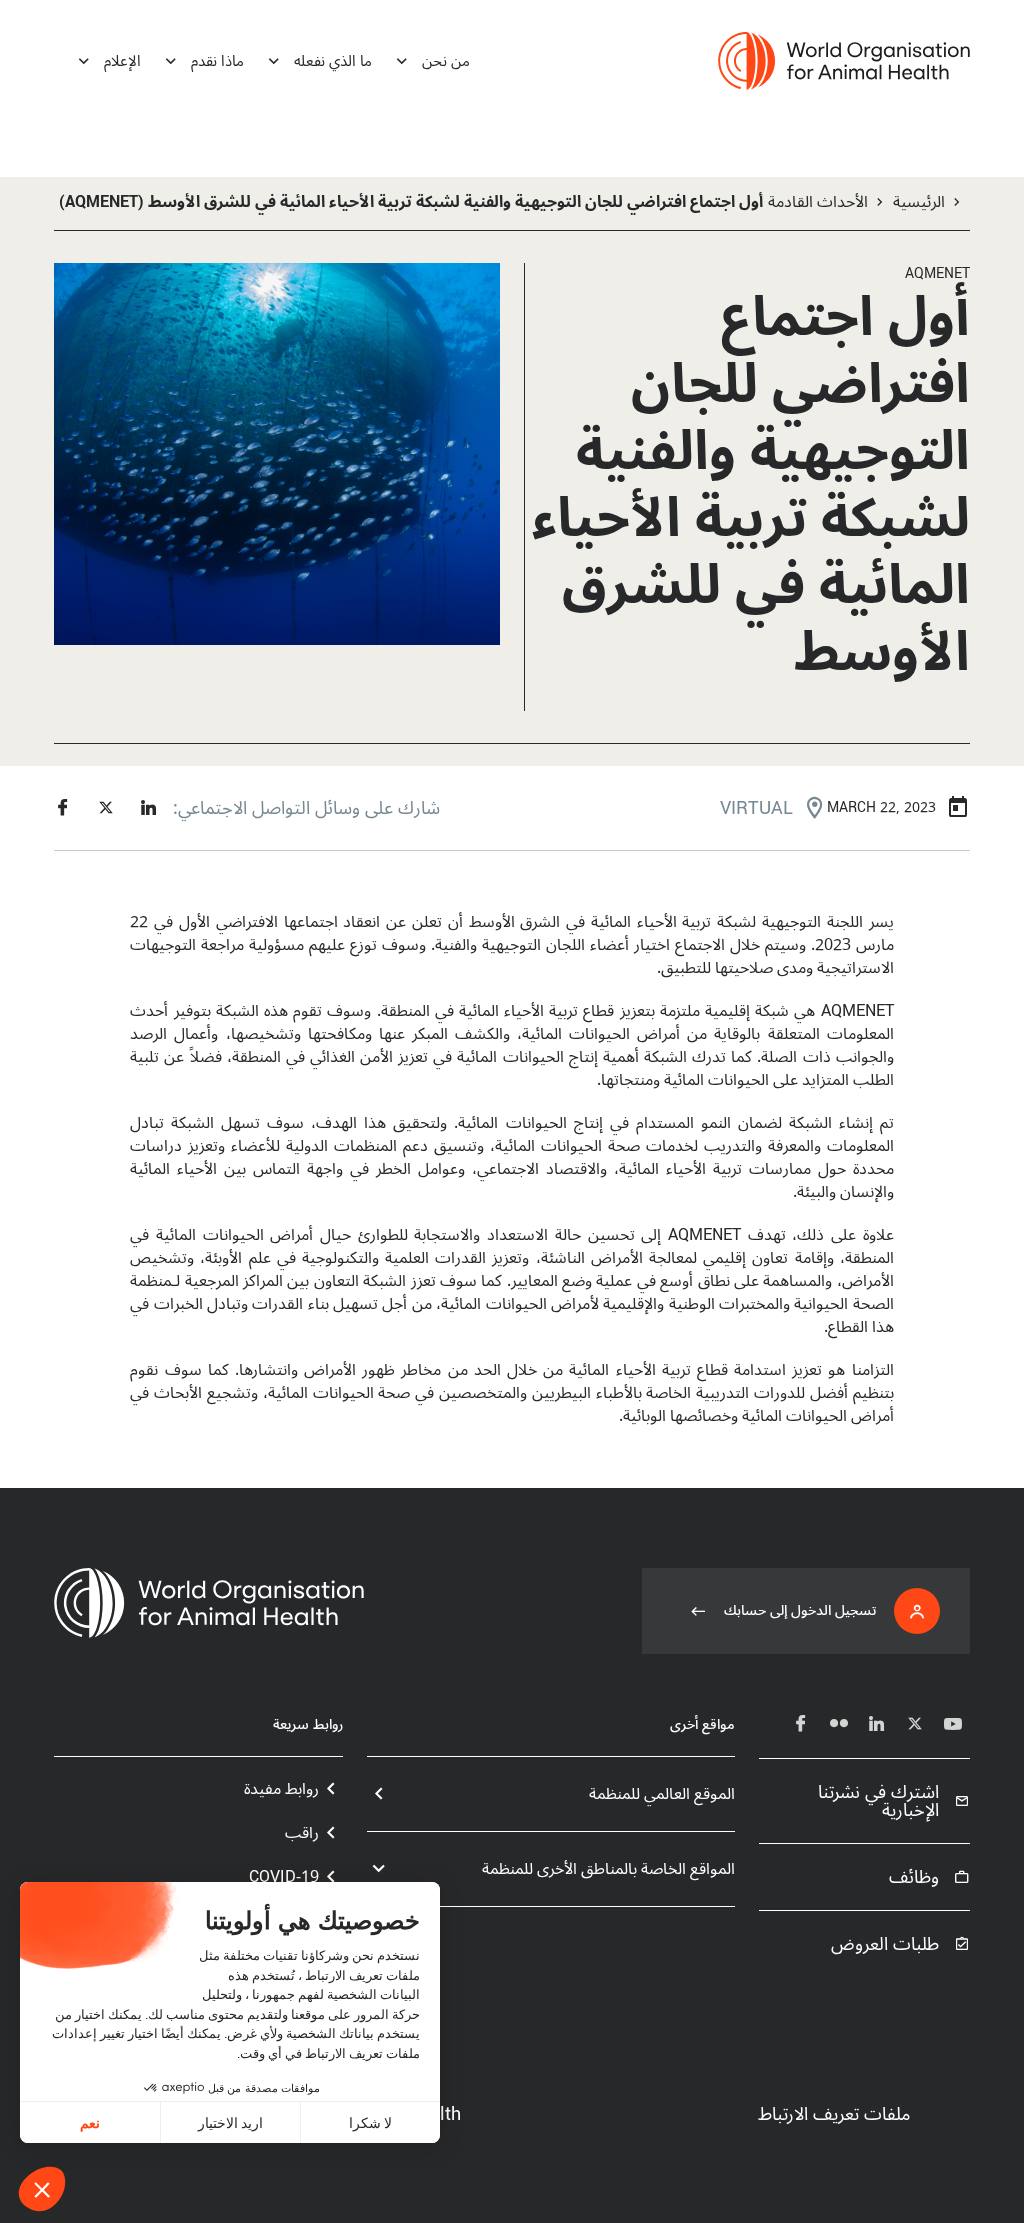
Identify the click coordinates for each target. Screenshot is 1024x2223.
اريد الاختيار (230, 2122)
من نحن (446, 61)
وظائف (914, 1877)
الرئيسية (919, 202)
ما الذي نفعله (333, 61)
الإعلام (122, 61)
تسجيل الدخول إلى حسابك (800, 1610)
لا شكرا (370, 2122)
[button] (42, 2189)
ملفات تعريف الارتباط (834, 2114)
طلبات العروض (885, 1944)
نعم (90, 2122)
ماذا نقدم (217, 61)
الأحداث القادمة (818, 202)
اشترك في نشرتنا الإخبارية (878, 1801)
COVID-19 (284, 1877)
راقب (302, 1833)
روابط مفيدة (281, 1789)
